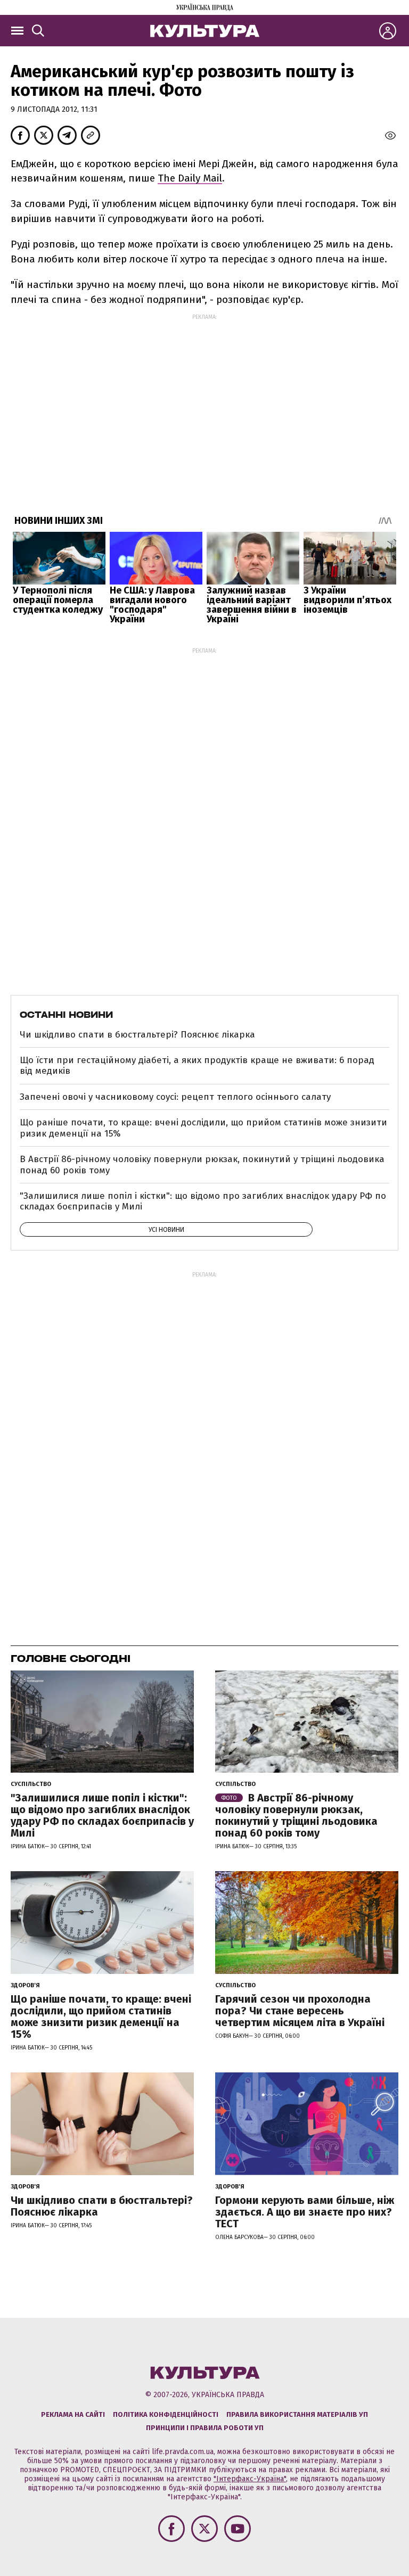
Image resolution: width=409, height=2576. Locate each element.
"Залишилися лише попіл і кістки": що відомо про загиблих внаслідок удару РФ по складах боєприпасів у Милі (203, 1201)
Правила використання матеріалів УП (297, 2414)
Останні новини (66, 1015)
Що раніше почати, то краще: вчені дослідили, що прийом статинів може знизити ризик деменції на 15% (203, 1128)
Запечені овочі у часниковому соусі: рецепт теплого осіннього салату (175, 1097)
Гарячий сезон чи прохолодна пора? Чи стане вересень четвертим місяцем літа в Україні (300, 2011)
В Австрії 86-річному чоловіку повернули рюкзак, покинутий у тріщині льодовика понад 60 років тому (202, 1164)
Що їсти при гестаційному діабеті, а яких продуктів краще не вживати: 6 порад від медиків (197, 1065)
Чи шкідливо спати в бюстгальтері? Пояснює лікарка (137, 1035)
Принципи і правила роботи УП (205, 2428)
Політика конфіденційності (166, 2414)
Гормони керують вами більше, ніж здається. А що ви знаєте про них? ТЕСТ (305, 2212)
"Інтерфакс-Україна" (250, 2479)
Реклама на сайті (73, 2414)
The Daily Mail (190, 178)
